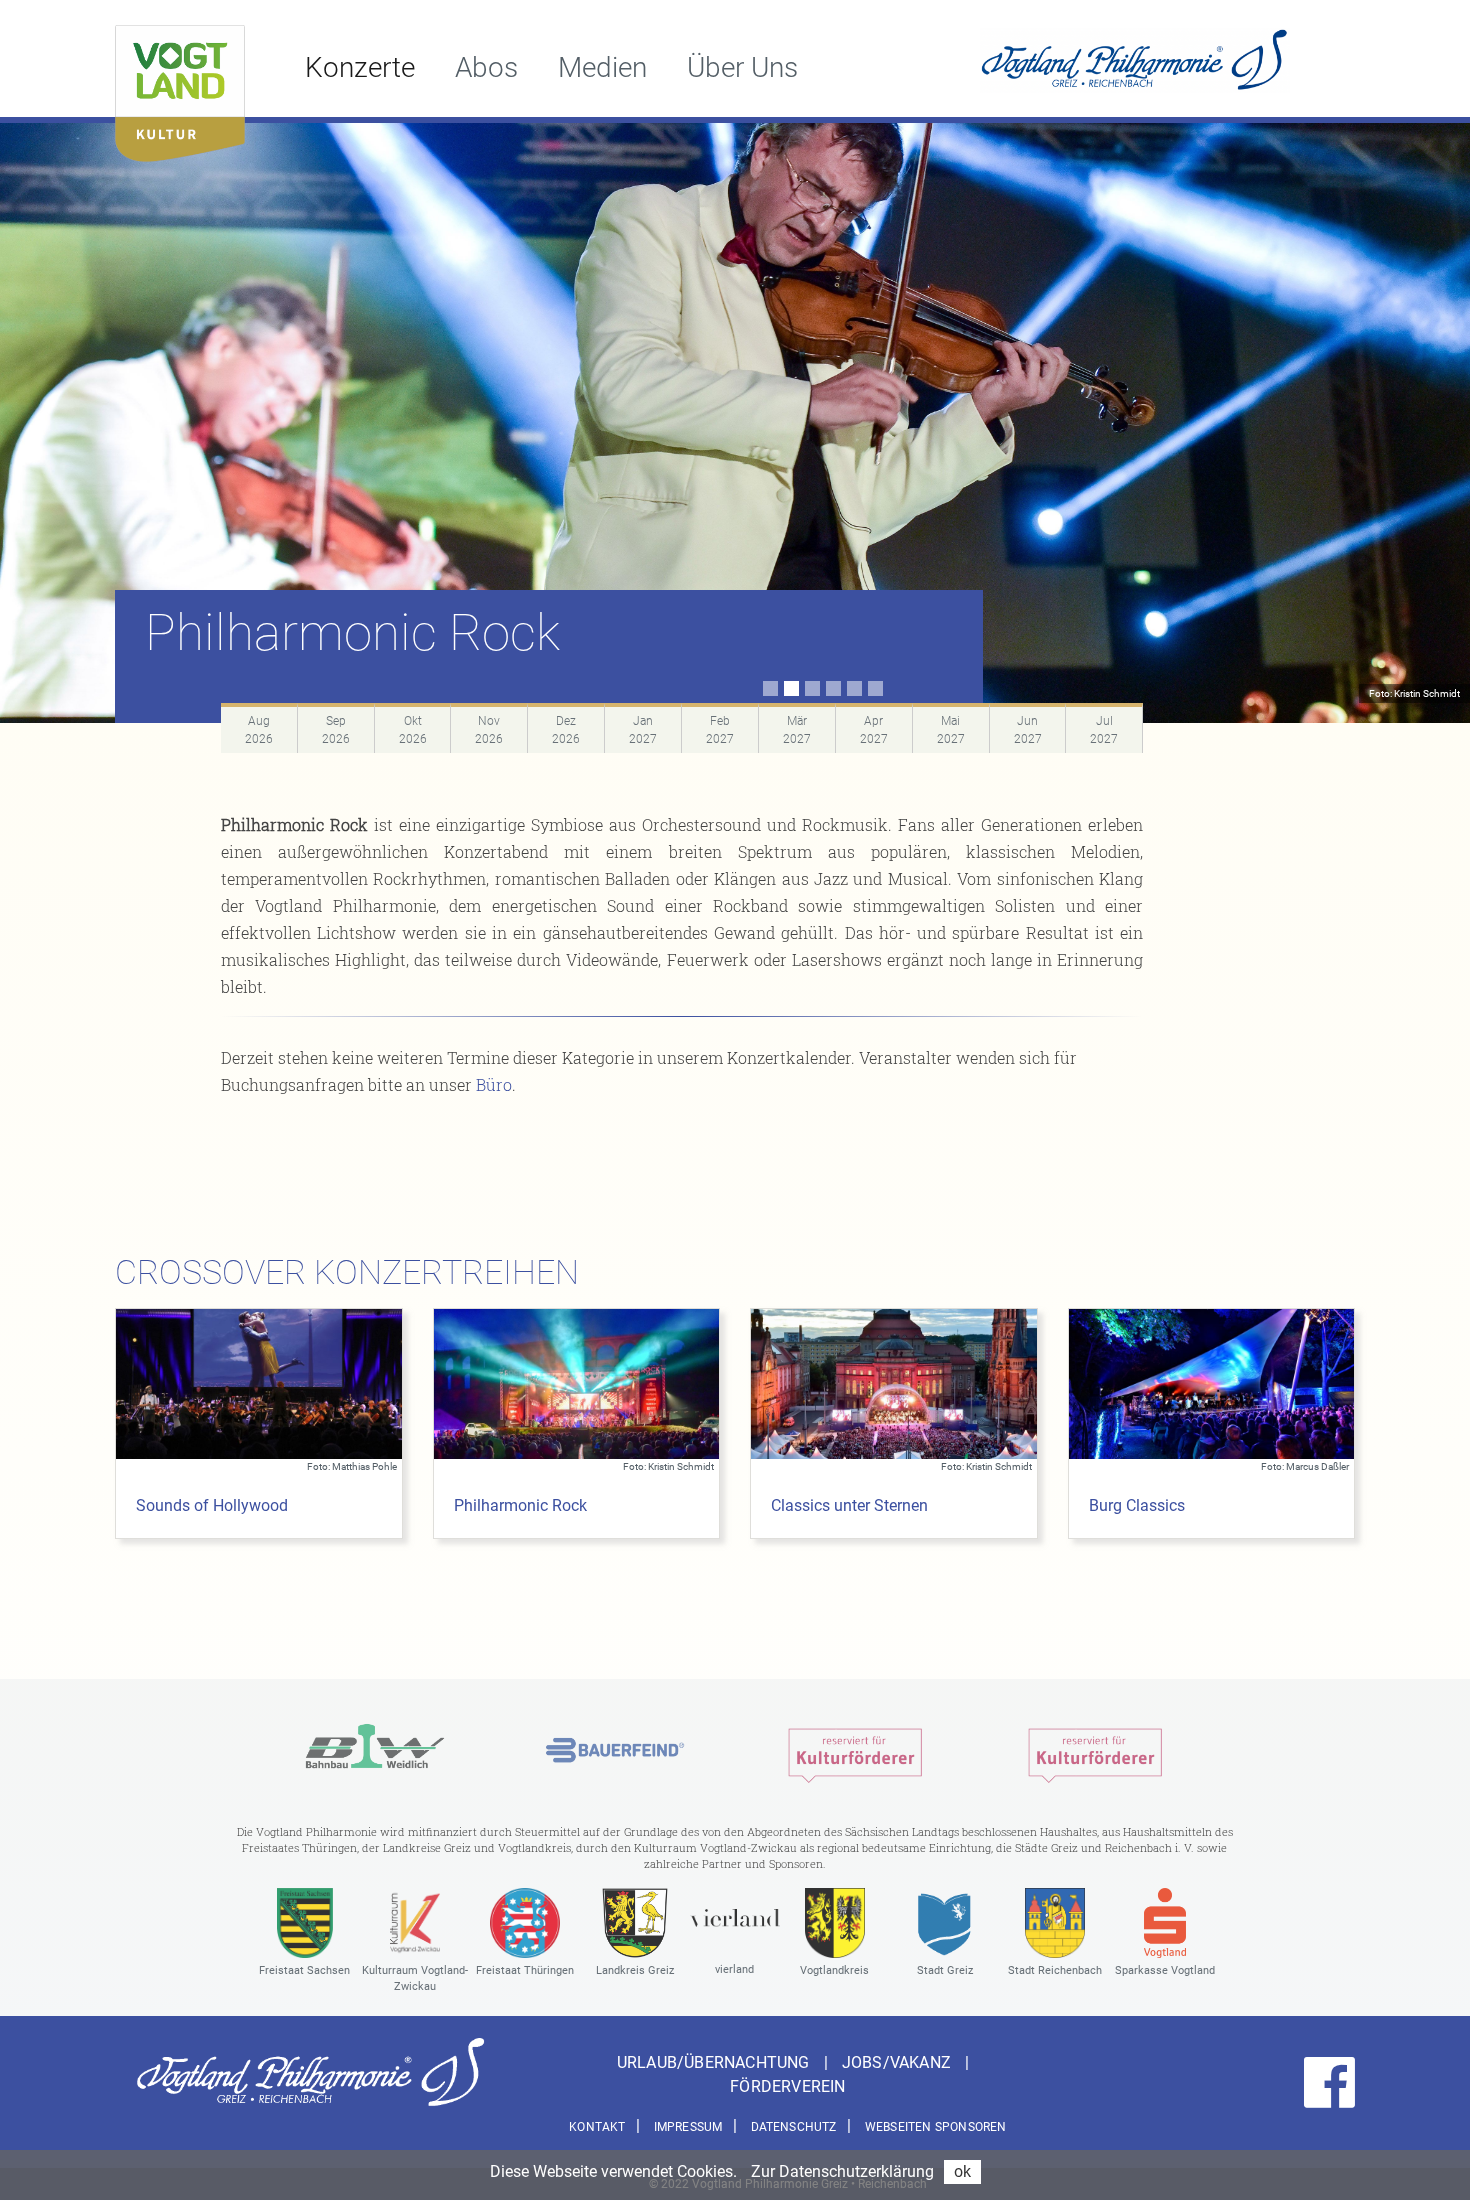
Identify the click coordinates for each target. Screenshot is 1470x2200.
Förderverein (787, 2086)
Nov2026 (489, 730)
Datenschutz (794, 2127)
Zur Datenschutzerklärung (842, 2171)
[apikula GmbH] (855, 1750)
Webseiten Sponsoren (936, 2127)
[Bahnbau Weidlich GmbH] (375, 1750)
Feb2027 (720, 730)
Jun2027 (1028, 730)
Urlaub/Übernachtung (715, 2062)
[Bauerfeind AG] (615, 1750)
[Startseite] (180, 88)
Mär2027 (797, 730)
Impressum (688, 2127)
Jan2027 (643, 730)
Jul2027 (1104, 730)
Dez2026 (566, 730)
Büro (494, 1084)
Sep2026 (336, 730)
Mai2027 (951, 730)
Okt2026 (413, 730)
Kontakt (597, 2127)
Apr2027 (874, 730)
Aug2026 (259, 730)
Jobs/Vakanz (898, 2062)
